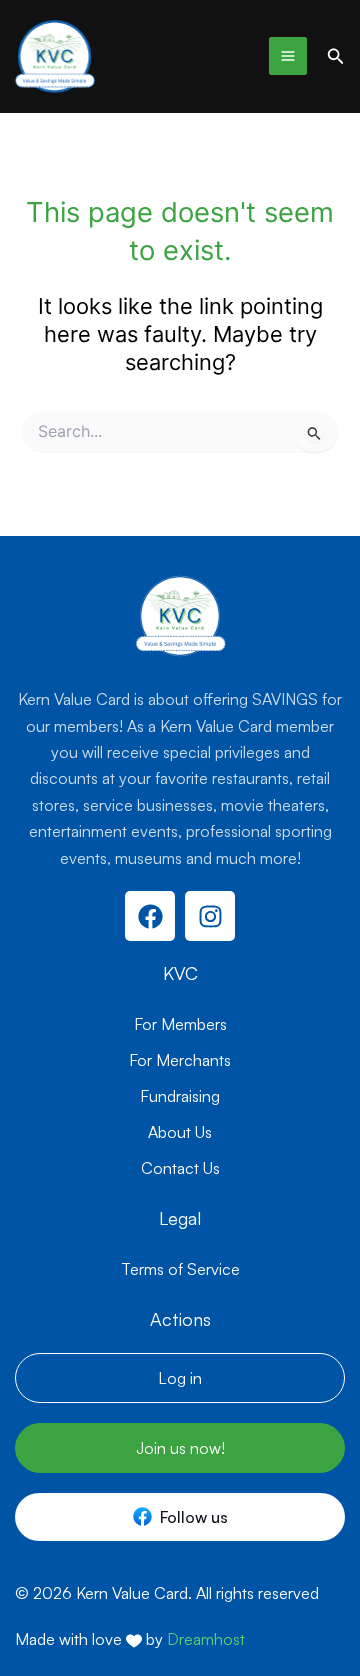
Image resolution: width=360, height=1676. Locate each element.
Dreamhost (206, 1639)
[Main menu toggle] (288, 56)
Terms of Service (180, 1269)
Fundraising (180, 1096)
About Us (180, 1132)
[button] (336, 56)
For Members (180, 1024)
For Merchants (180, 1060)
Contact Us (180, 1168)
